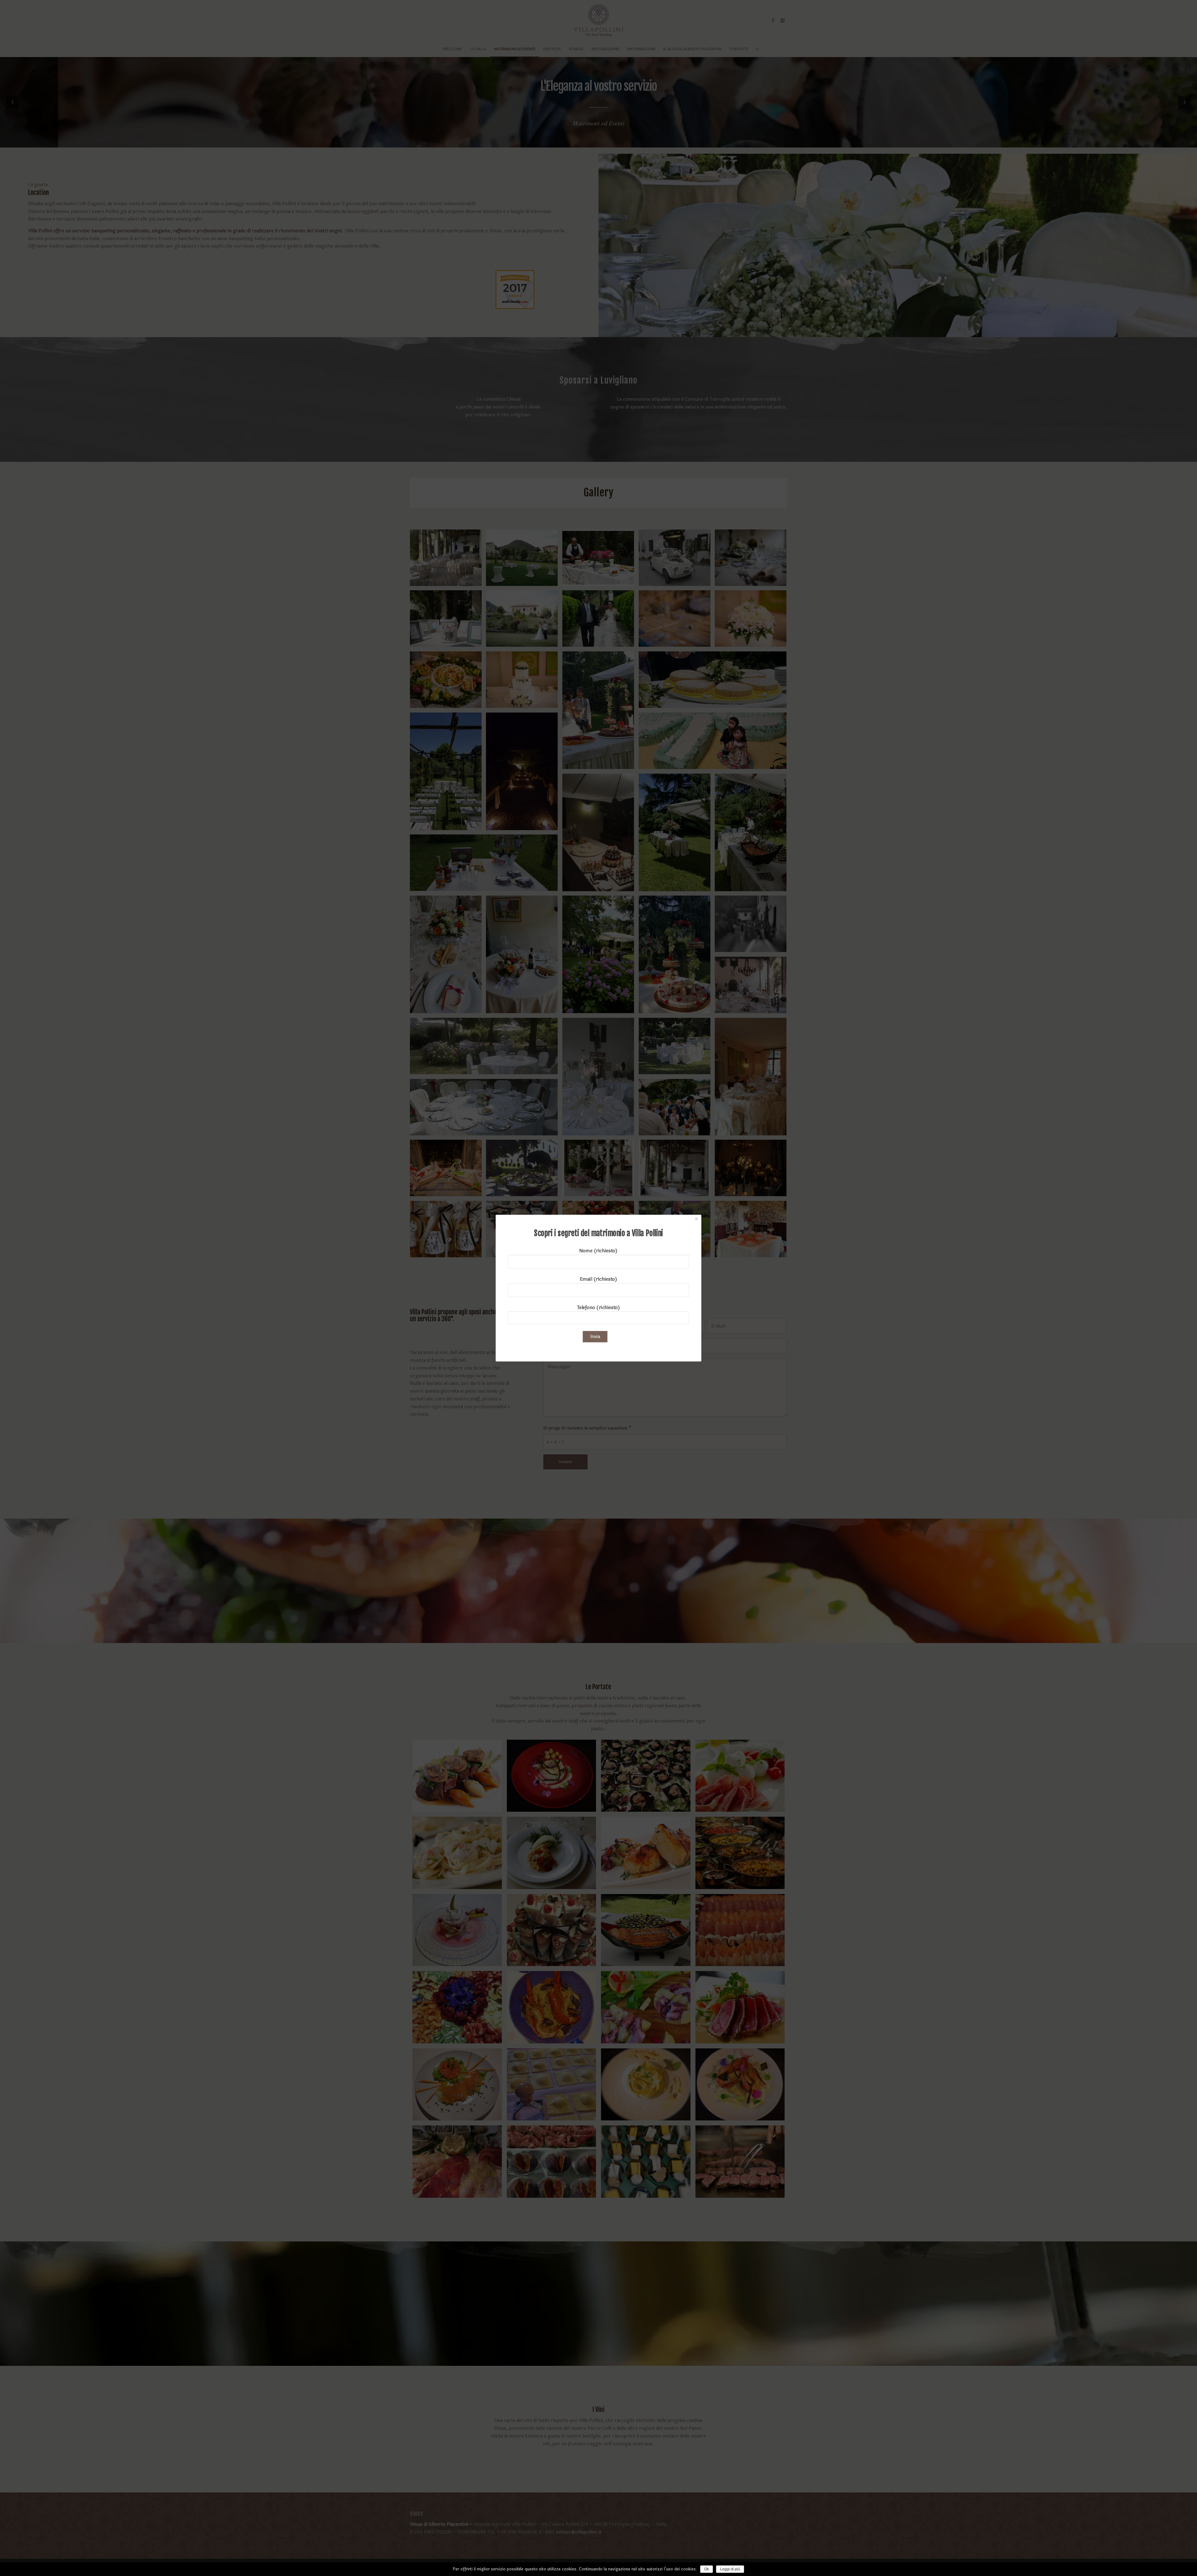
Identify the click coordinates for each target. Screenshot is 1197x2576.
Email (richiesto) (599, 1279)
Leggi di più (730, 2569)
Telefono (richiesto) (598, 1307)
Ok (707, 2569)
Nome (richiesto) (598, 1251)
